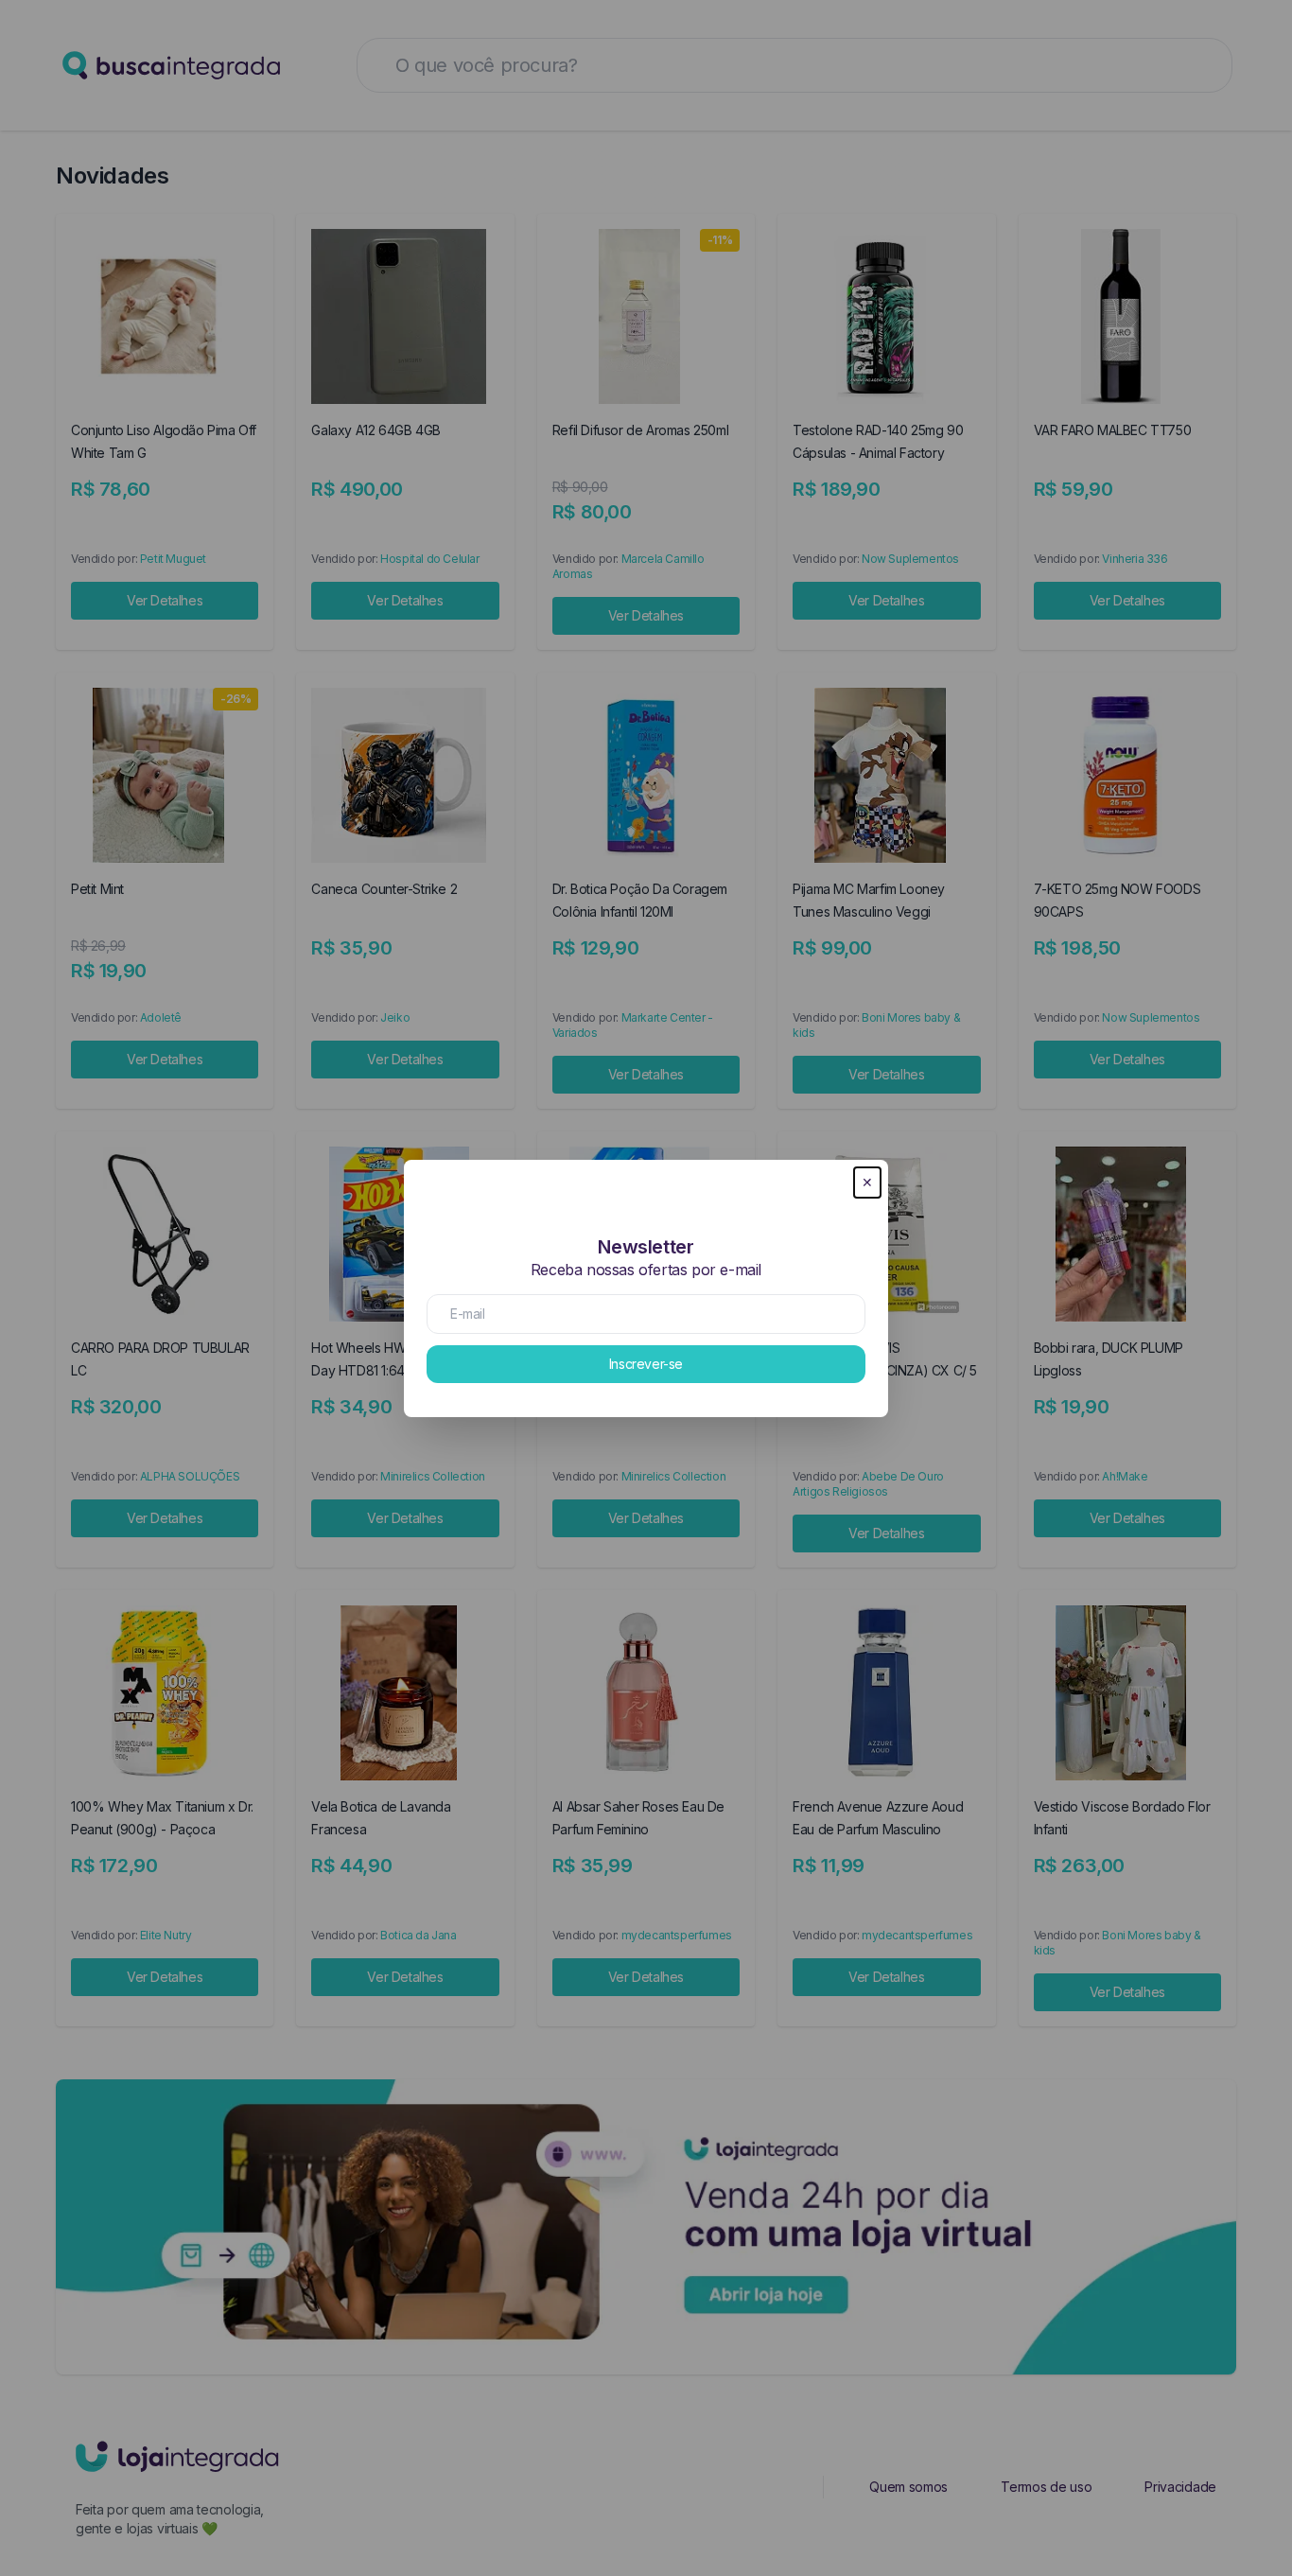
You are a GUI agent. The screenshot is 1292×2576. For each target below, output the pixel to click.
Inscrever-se (646, 1364)
